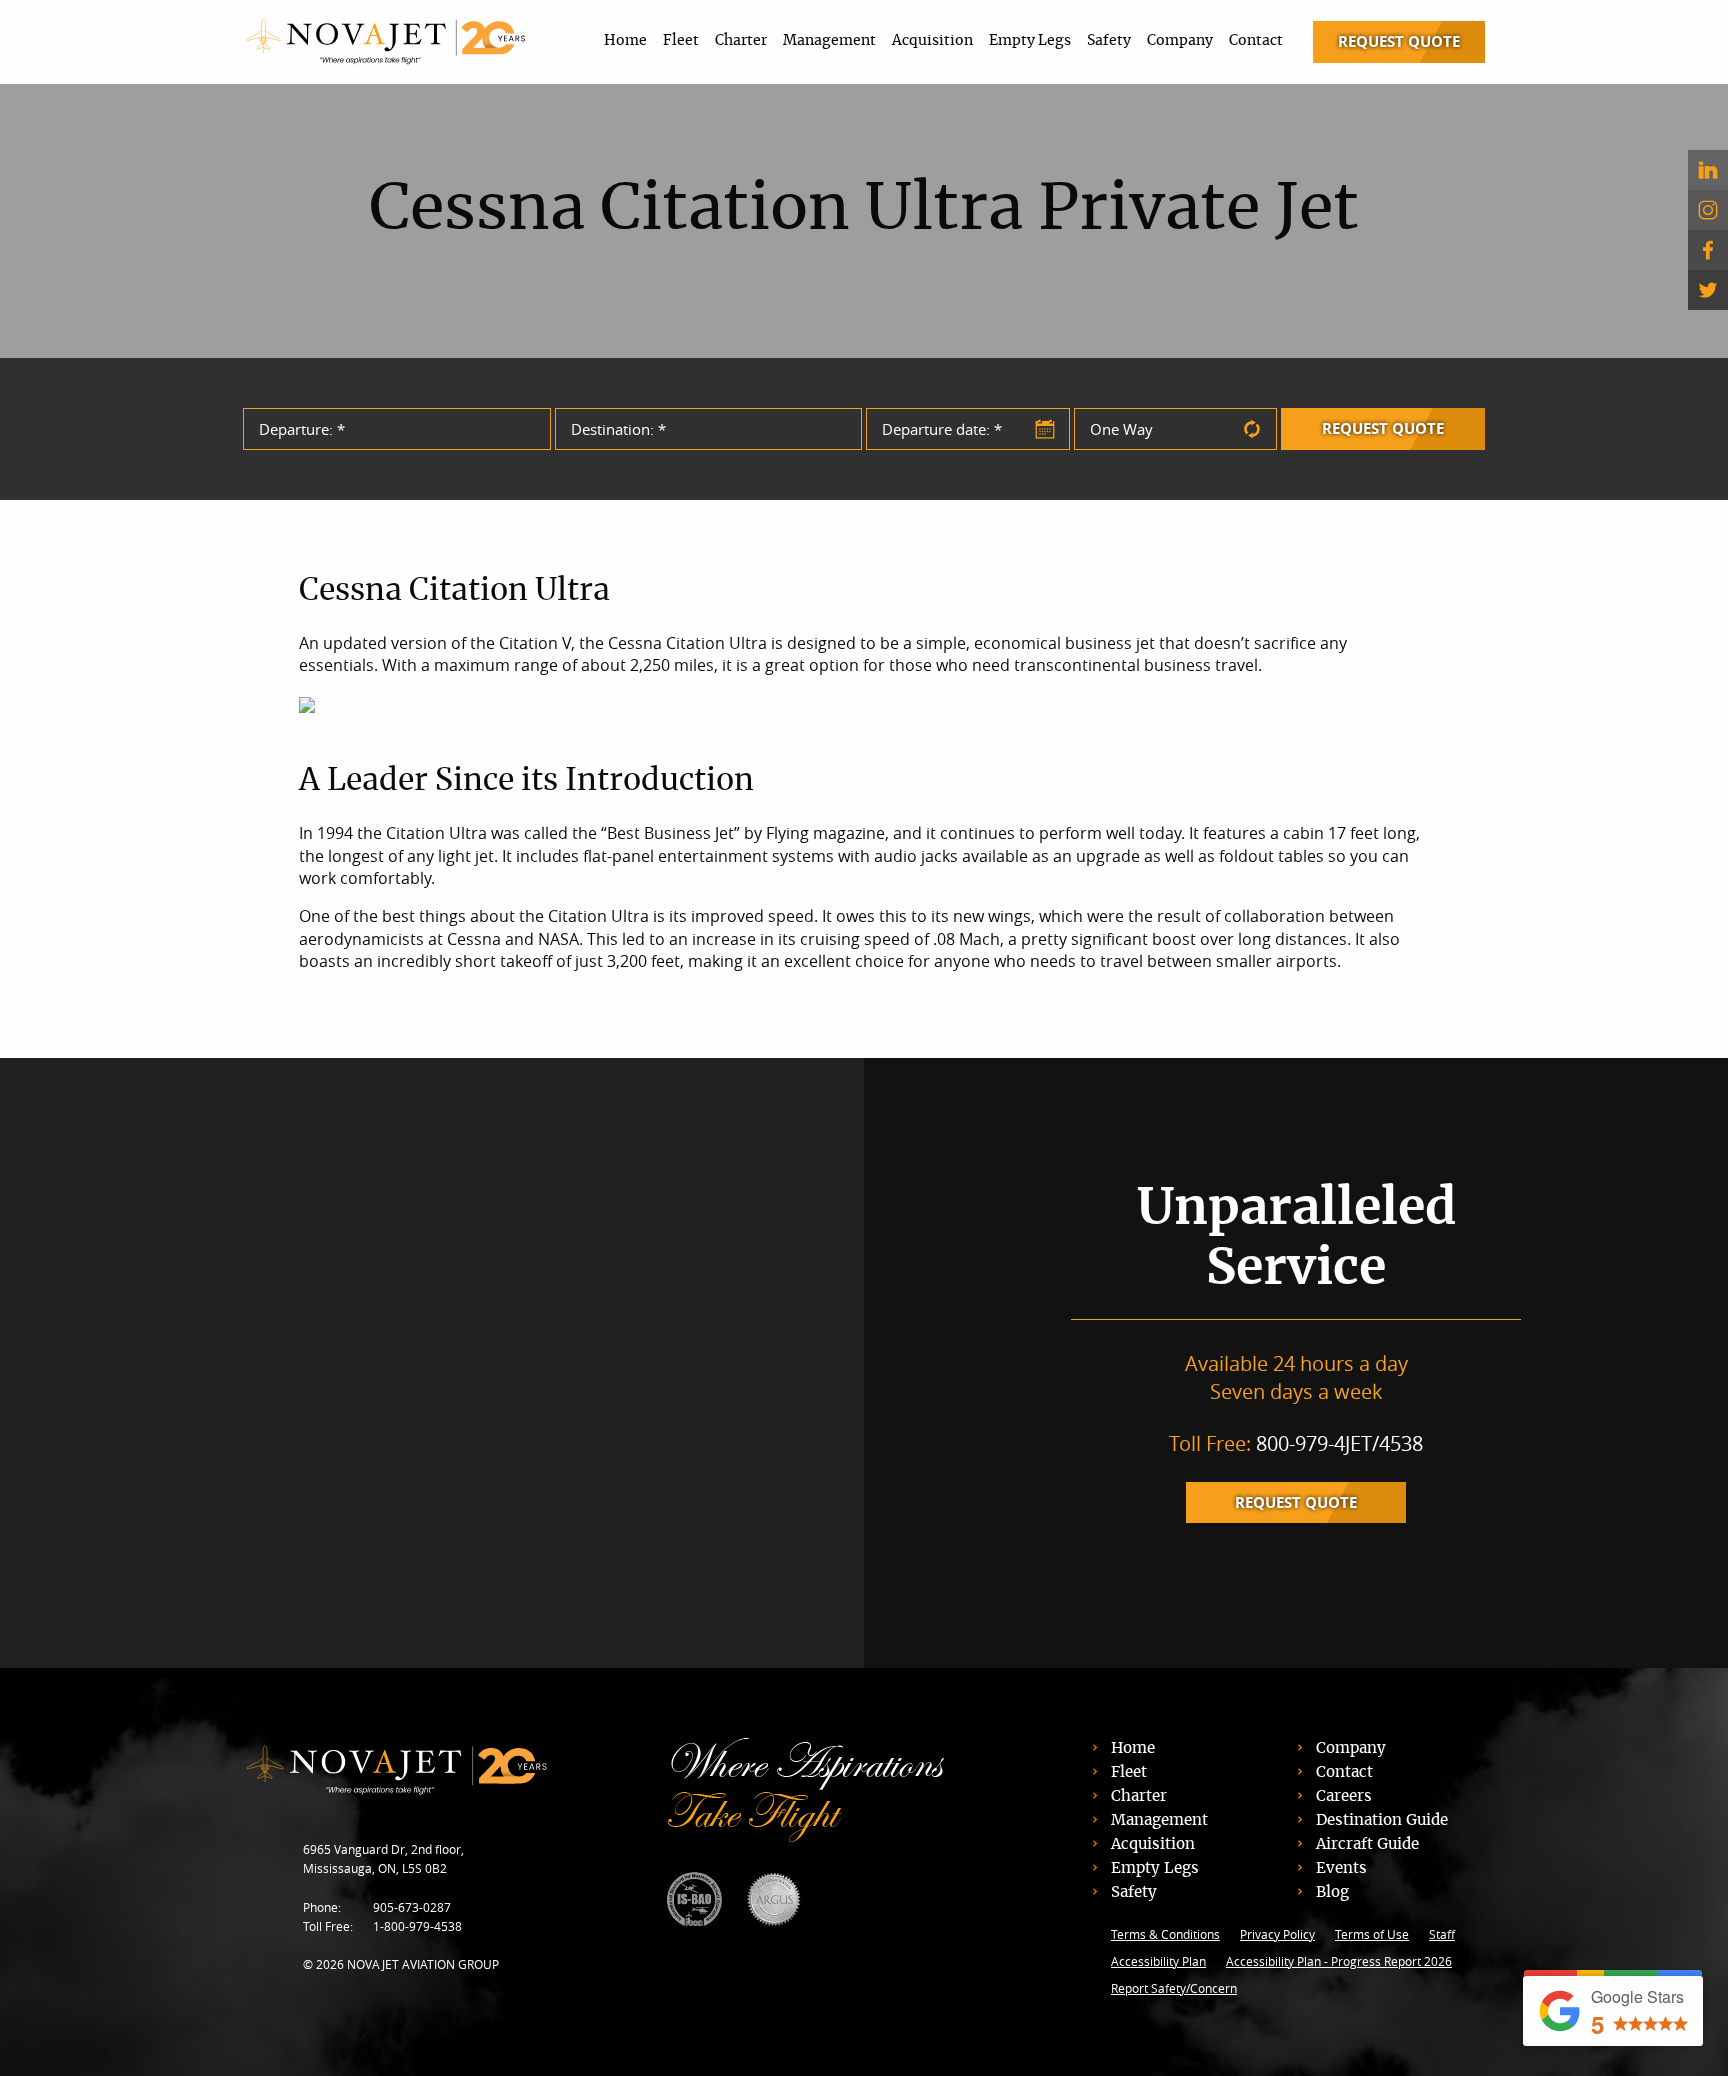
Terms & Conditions (1165, 1934)
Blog (1332, 1892)
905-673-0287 (412, 1907)
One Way (1121, 429)
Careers (1344, 1796)
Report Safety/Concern (1174, 1988)
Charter (741, 41)
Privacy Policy (1277, 1934)
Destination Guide (1382, 1820)
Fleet (681, 41)
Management (829, 41)
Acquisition (932, 41)
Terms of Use (1372, 1934)
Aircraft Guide (1367, 1844)
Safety (1109, 41)
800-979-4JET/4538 (1339, 1443)
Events (1341, 1868)
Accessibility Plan (1158, 1961)
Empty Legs (1030, 41)
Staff (1442, 1934)
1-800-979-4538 (417, 1926)
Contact (1256, 41)
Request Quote (1399, 41)
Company (1180, 41)
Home (625, 41)
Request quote (1296, 1502)
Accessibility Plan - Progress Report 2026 (1339, 1961)
